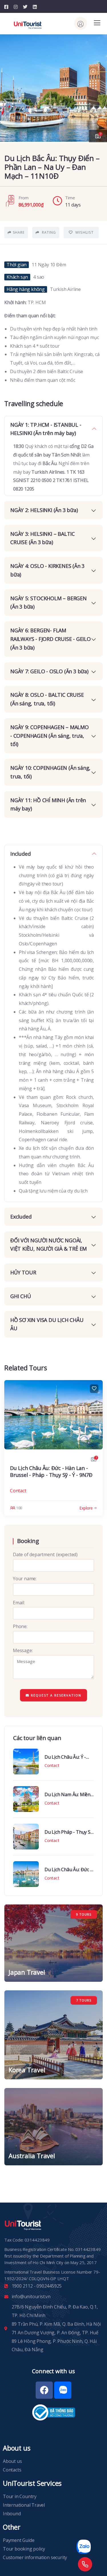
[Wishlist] (94, 1389)
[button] (98, 85)
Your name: (25, 1579)
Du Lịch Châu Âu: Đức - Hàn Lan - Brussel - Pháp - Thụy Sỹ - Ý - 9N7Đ (51, 1471)
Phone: (20, 1626)
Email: (19, 1603)
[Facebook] (44, 2390)
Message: (23, 1650)
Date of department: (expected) (45, 1554)
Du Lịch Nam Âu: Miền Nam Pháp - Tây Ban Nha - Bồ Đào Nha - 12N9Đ (67, 1794)
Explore (86, 1508)
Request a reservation (55, 1695)
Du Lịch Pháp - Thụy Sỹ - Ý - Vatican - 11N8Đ (69, 1832)
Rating (48, 232)
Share (19, 232)
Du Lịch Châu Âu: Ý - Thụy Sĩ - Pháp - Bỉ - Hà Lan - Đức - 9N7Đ (68, 1757)
